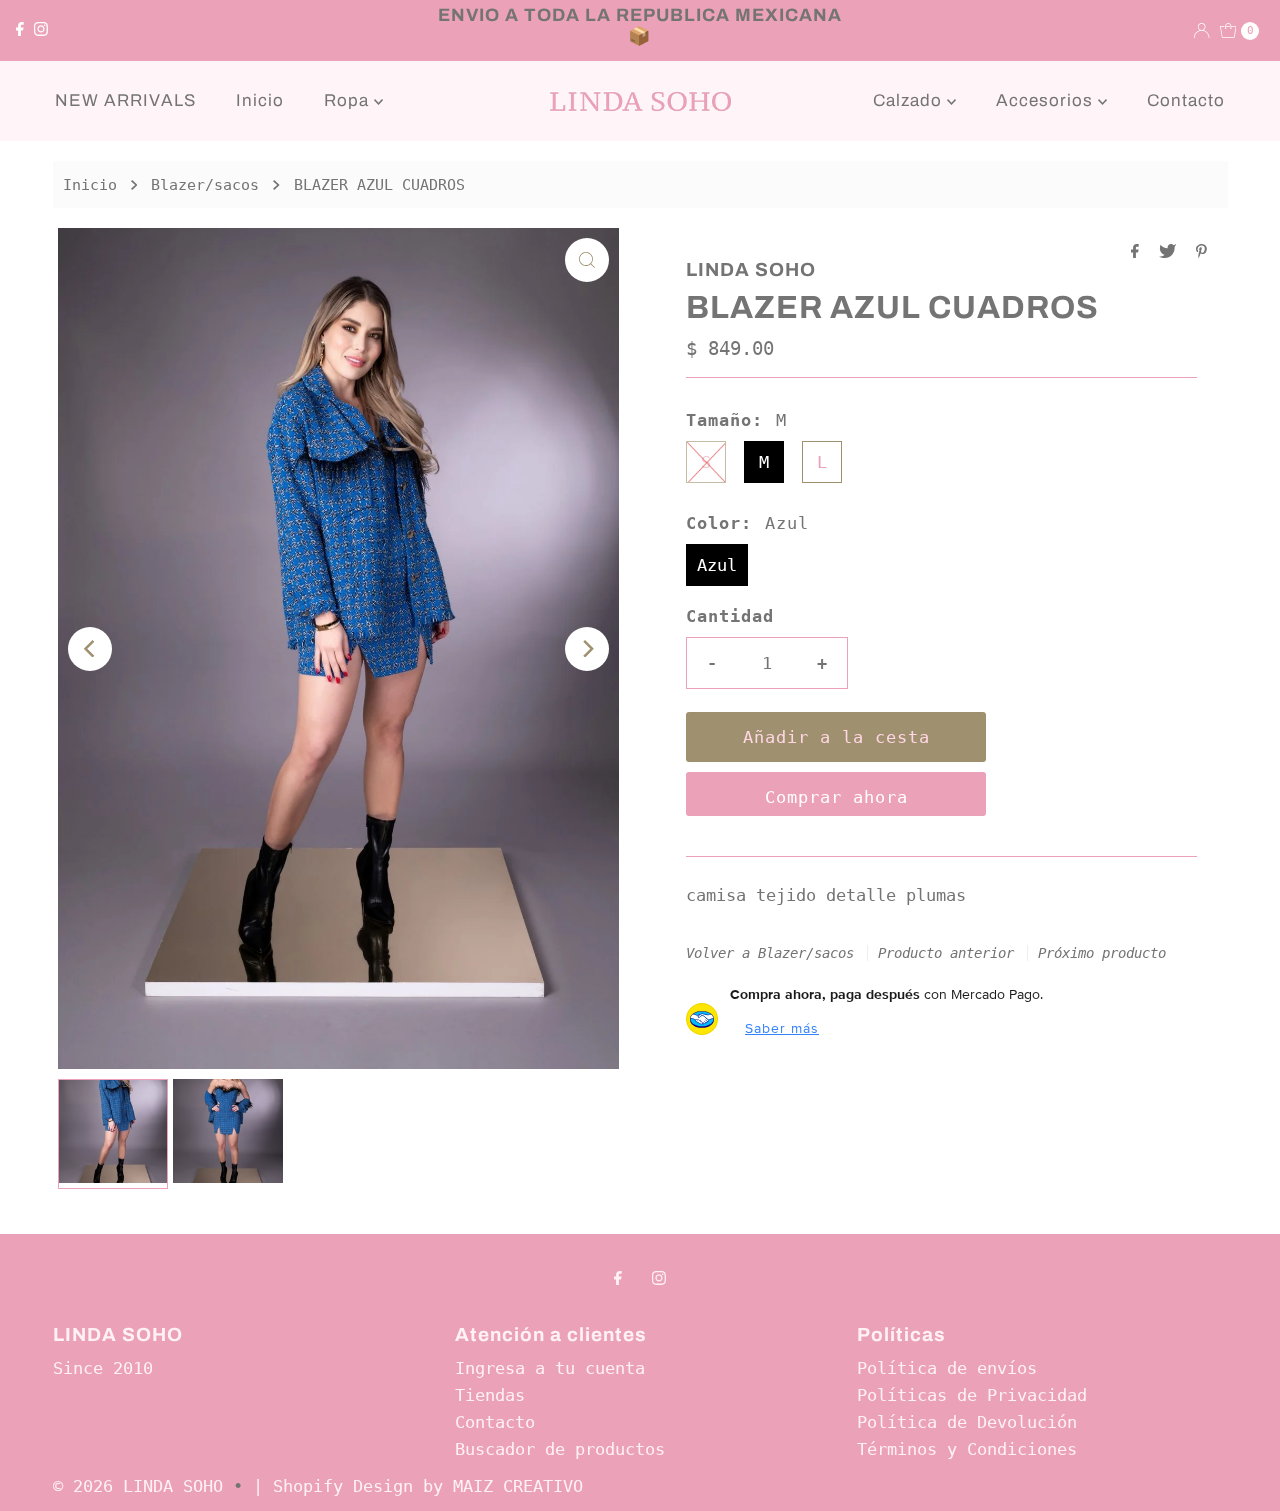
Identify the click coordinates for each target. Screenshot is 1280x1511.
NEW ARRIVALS (125, 100)
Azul (717, 565)
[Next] (587, 649)
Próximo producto (1102, 953)
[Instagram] (41, 30)
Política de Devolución (967, 1422)
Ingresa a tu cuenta (550, 1368)
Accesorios (1047, 100)
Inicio (260, 100)
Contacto (1186, 100)
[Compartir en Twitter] (1172, 252)
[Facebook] (20, 30)
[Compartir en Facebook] (1140, 252)
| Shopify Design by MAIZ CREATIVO (418, 1486)
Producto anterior (946, 953)
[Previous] (90, 649)
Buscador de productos (560, 1449)
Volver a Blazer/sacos (770, 953)
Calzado (910, 100)
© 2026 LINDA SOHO (138, 1486)
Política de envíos (947, 1368)
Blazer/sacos (205, 185)
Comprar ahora (836, 797)
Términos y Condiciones (967, 1449)
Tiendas (490, 1395)
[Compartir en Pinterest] (1201, 252)
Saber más (782, 1028)
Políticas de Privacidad (972, 1395)
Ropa (349, 100)
